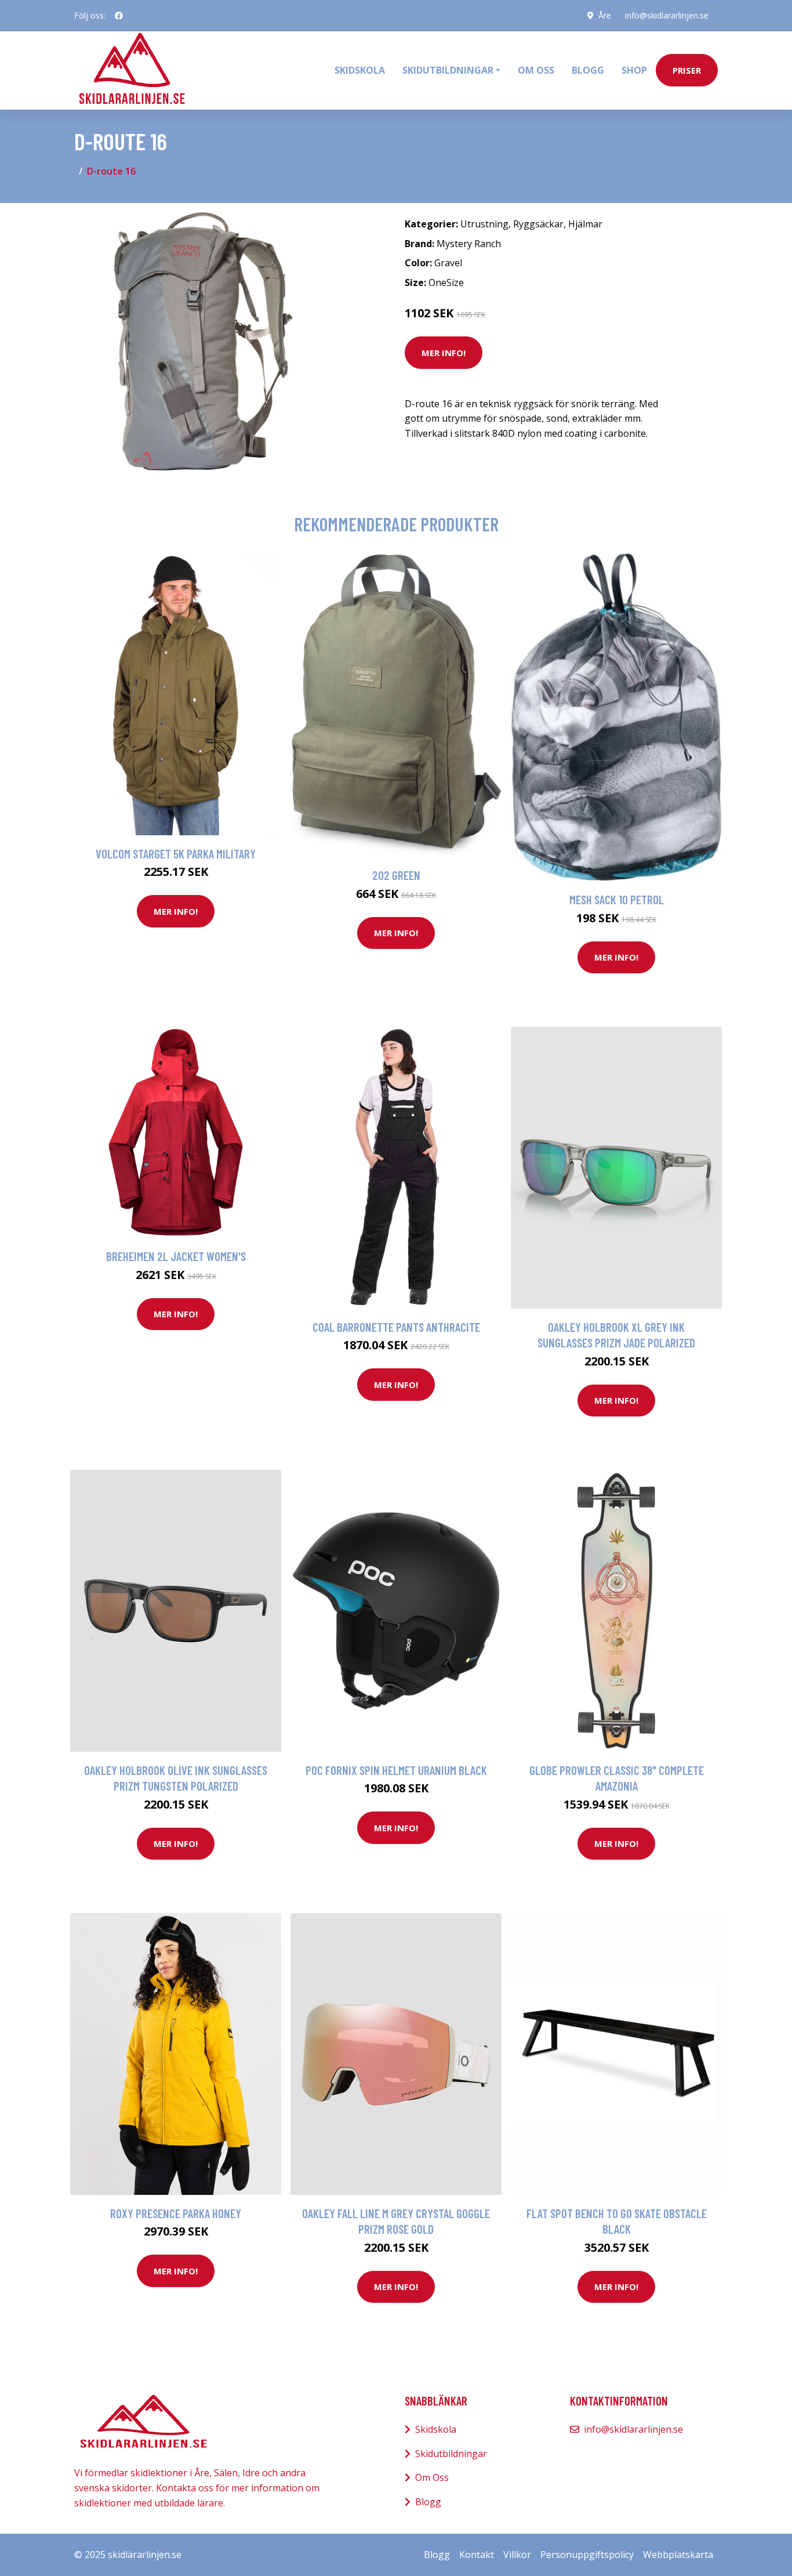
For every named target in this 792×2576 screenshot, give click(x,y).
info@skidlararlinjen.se (667, 15)
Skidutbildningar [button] (448, 70)
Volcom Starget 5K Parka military (176, 854)
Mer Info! (444, 353)
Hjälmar (585, 224)
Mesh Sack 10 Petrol (617, 899)
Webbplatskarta (678, 2555)
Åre (605, 15)
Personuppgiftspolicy (587, 2555)
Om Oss (432, 2477)
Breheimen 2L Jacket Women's (176, 1256)
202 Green (396, 875)
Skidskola (360, 70)
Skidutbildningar (451, 2454)
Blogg (588, 70)
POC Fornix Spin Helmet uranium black (396, 1770)
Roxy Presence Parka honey (176, 2213)
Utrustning (484, 224)
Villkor (517, 2555)
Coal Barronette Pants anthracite (396, 1327)
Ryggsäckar (538, 224)
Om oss (536, 70)
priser (687, 70)
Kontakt (477, 2555)
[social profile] (119, 16)
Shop (634, 70)
